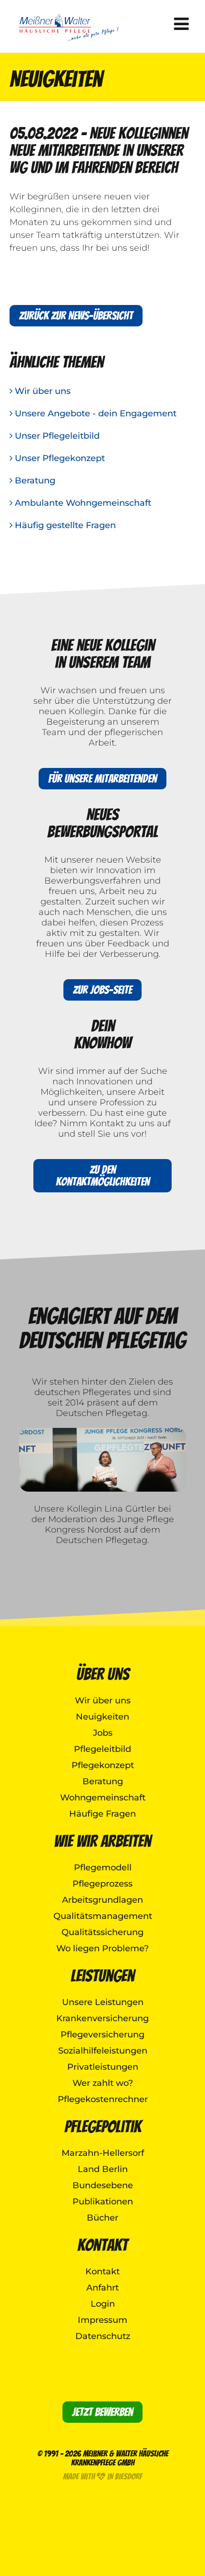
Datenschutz (103, 2336)
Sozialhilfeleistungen (103, 2051)
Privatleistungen (103, 2067)
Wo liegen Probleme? (102, 1948)
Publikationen (103, 2202)
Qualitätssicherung (102, 1932)
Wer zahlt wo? (103, 2083)
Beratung (34, 481)
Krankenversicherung (102, 2018)
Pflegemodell (103, 1868)
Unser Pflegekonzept (59, 458)
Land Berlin (103, 2169)
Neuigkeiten (102, 1717)
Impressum (102, 2320)
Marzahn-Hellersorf (103, 2153)
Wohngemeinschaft (103, 1798)
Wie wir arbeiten (102, 1841)
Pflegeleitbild (102, 1749)
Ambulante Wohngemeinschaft (82, 503)
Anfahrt (102, 2288)
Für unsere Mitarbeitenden (102, 779)
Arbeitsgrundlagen (102, 1900)
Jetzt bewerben (102, 2412)
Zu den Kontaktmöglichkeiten (103, 1176)
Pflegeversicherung (102, 2035)
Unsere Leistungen (103, 2002)
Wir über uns (41, 391)
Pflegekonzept (103, 1765)
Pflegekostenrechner (103, 2099)
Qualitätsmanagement (103, 1916)
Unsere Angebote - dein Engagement (94, 413)
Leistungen (102, 1976)
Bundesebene (103, 2185)
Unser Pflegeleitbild (56, 436)
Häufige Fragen (102, 1814)
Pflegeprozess (102, 1884)
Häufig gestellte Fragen (64, 525)
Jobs (103, 1733)
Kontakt (102, 2245)
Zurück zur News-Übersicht (76, 316)
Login (103, 2304)
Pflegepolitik (103, 2127)
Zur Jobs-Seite (102, 990)
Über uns (103, 1674)
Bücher (102, 2218)
